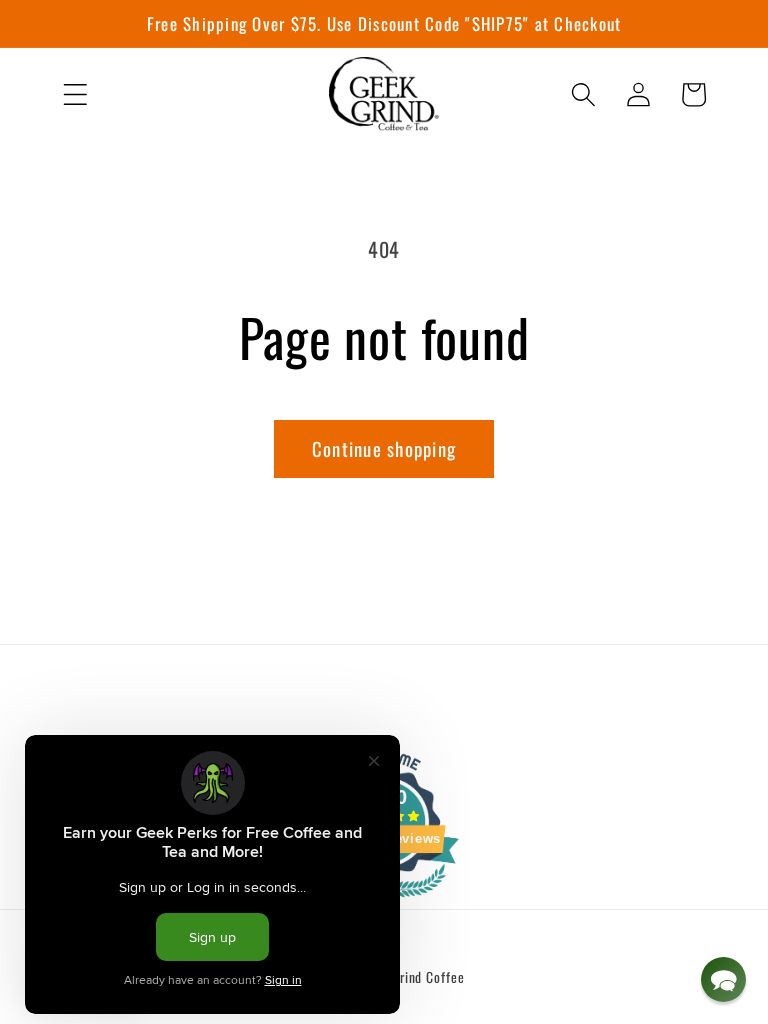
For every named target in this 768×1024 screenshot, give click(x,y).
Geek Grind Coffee (412, 977)
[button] (75, 94)
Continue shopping (384, 448)
